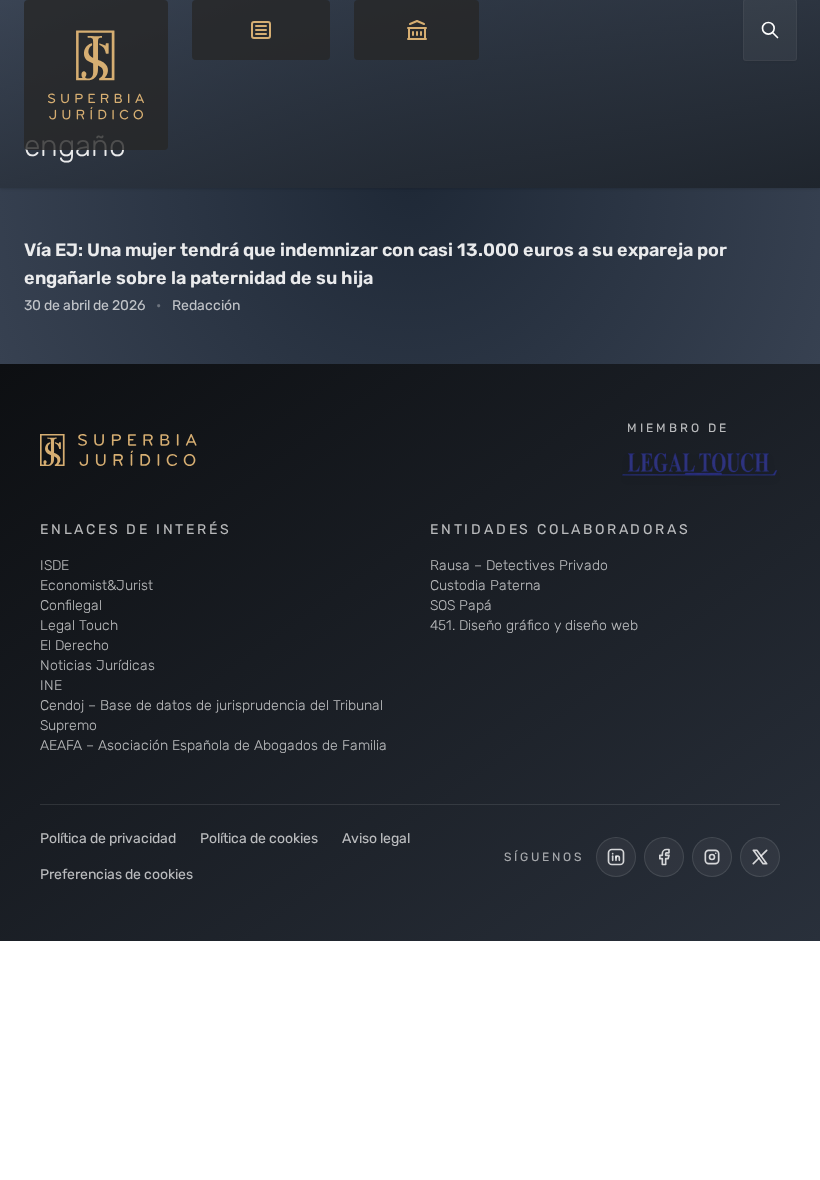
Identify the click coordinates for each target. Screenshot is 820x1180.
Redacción (206, 305)
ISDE (54, 565)
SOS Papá (461, 605)
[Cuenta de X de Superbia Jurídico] (760, 857)
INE (51, 685)
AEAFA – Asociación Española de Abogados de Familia (213, 745)
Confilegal (71, 605)
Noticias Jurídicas (97, 665)
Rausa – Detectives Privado (519, 565)
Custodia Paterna (485, 585)
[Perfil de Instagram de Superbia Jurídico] (712, 857)
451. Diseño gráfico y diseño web (534, 625)
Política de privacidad (108, 838)
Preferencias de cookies (116, 874)
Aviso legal (376, 838)
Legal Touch (79, 625)
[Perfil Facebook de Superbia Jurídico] (664, 857)
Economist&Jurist (96, 585)
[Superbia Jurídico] (150, 450)
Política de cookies (259, 838)
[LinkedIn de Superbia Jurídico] (616, 857)
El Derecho (74, 645)
